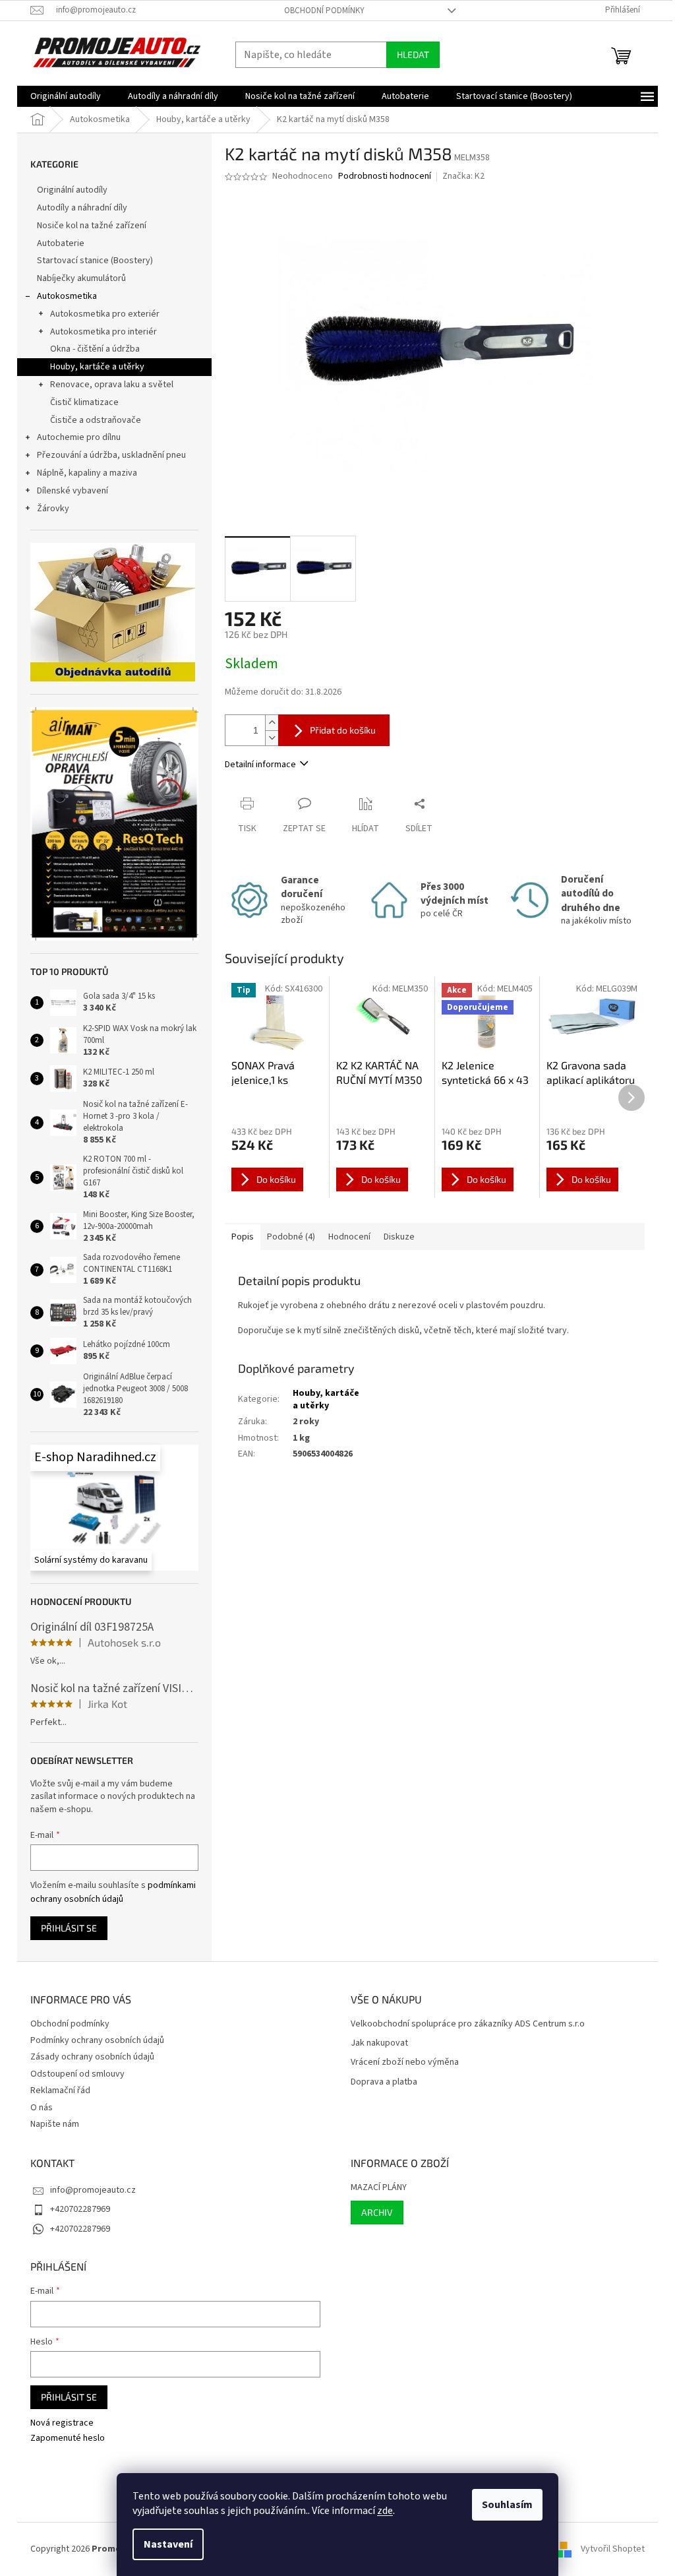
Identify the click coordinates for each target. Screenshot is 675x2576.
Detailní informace (260, 765)
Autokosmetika (67, 296)
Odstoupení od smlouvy (77, 2074)
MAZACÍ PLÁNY (379, 2188)
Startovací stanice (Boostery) (95, 261)
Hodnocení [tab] (349, 1237)
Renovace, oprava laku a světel (112, 385)
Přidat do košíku (343, 730)
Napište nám (55, 2124)
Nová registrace (62, 2423)
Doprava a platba (384, 2082)
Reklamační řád (60, 2090)
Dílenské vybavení (73, 491)
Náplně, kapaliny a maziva (87, 473)
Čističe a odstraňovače (96, 420)
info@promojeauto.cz (93, 2190)
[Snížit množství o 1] (272, 738)
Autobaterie (61, 243)
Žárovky (53, 509)
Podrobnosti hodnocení (385, 176)
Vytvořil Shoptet (613, 2549)
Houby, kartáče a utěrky (97, 367)
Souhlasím (507, 2505)
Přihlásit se (69, 1928)
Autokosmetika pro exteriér (105, 314)
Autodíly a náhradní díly (82, 208)
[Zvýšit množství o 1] (272, 723)
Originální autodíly (72, 190)
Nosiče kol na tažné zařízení (92, 226)
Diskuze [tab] (399, 1237)
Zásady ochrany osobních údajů (92, 2057)
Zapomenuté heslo (68, 2438)
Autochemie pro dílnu (79, 437)
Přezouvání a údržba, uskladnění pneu (111, 455)
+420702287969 (80, 2209)
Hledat (413, 54)
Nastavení (168, 2544)
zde (385, 2511)
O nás (42, 2108)
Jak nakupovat (379, 2043)
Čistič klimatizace (84, 402)
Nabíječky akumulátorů (81, 278)
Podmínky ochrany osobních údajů (97, 2040)
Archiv (377, 2212)
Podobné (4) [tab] (291, 1237)
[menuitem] (66, 96)
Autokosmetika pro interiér (103, 332)
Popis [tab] (243, 1237)
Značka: (463, 176)
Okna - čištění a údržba (95, 349)
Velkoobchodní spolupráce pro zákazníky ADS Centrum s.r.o (468, 2024)
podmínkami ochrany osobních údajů (113, 1892)
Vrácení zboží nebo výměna (405, 2062)
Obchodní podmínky (324, 11)
